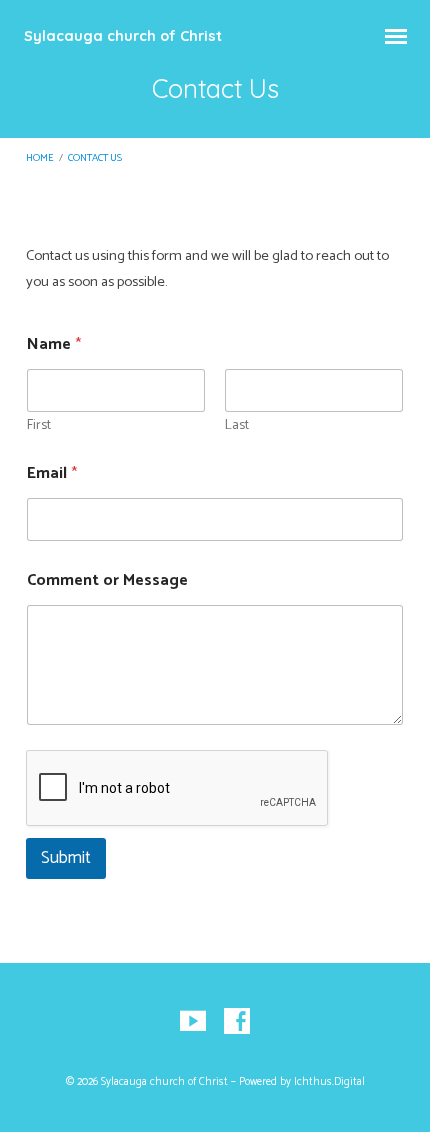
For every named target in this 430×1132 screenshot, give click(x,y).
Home (40, 158)
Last (237, 425)
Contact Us (95, 158)
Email (52, 473)
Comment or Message (107, 580)
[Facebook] (237, 1022)
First (39, 425)
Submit (66, 858)
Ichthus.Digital (329, 1082)
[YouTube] (193, 1022)
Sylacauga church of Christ (123, 36)
